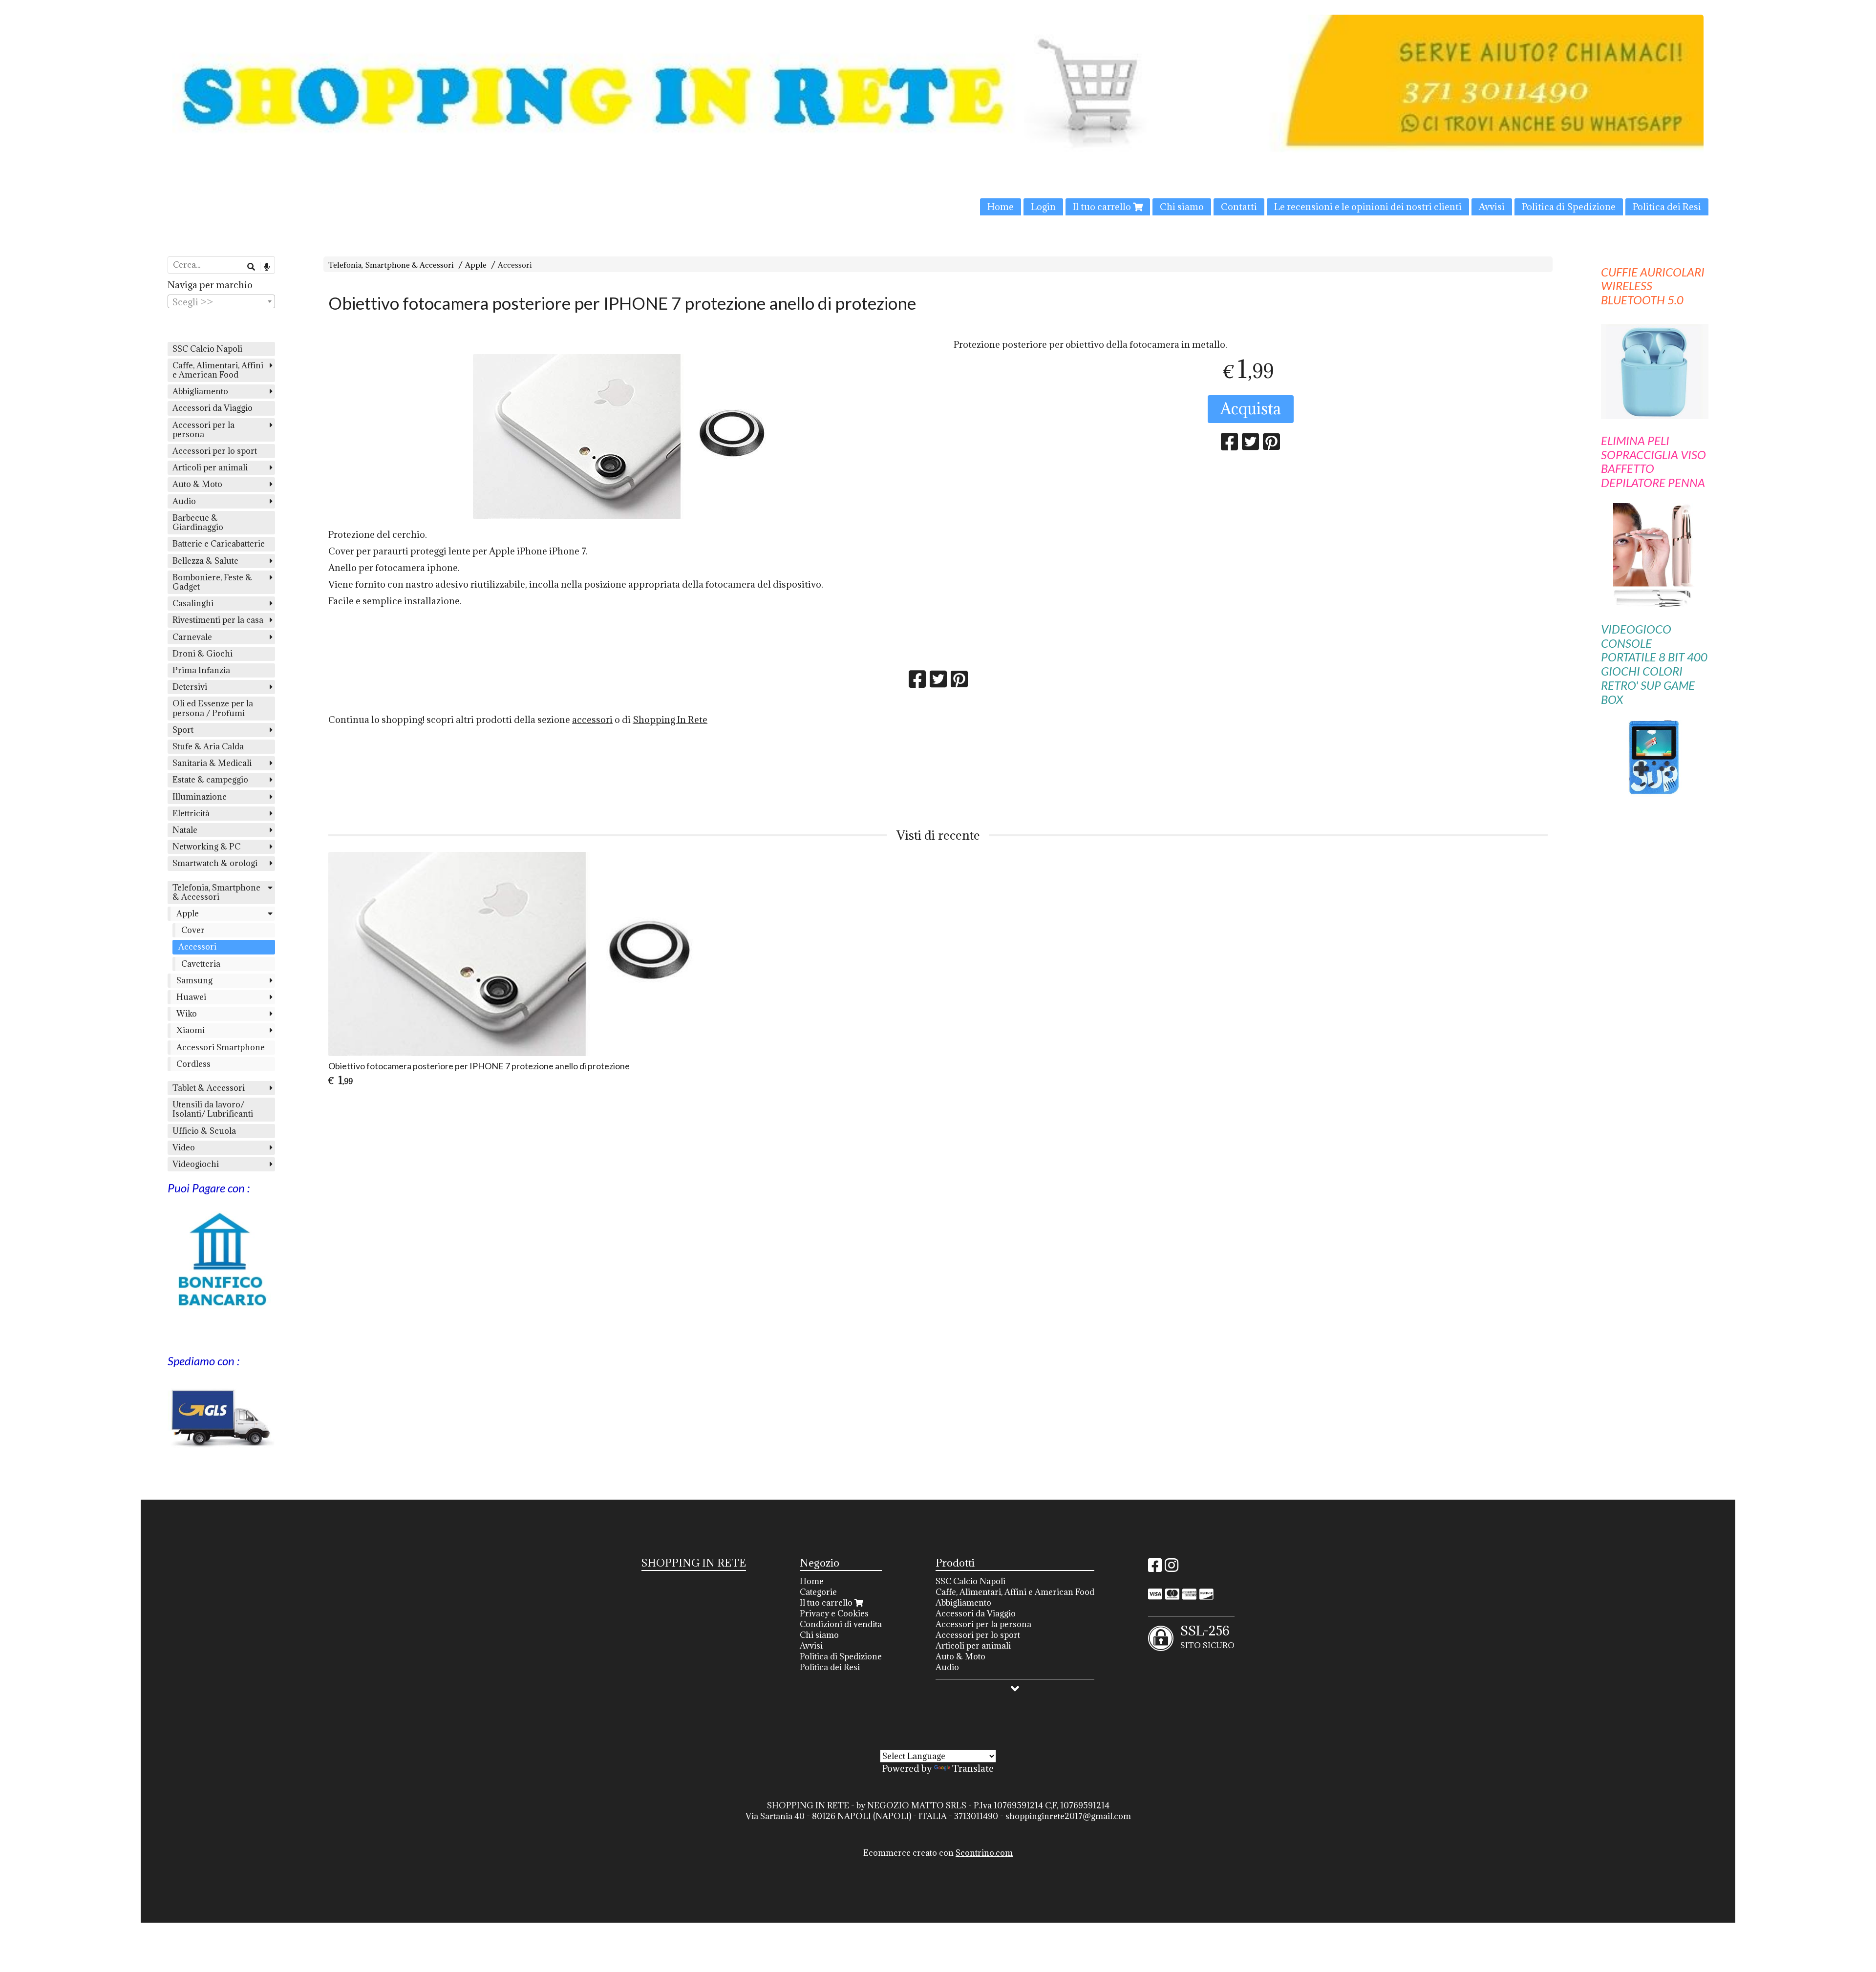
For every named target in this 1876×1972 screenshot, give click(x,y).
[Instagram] (1172, 1568)
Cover (193, 930)
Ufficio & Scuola (204, 1131)
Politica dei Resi (1667, 207)
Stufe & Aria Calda (208, 746)
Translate (973, 1768)
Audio (184, 501)
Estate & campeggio (210, 780)
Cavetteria (201, 964)
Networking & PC (206, 847)
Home (1001, 207)
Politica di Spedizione (1569, 207)
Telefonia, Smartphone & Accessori (391, 265)
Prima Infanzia (201, 670)
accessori (592, 720)
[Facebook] (1155, 1568)
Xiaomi (191, 1030)
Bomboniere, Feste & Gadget (212, 582)
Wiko (187, 1014)
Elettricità (191, 813)
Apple (476, 265)
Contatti (1239, 207)
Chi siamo (1182, 207)
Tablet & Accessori (209, 1088)
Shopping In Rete (670, 720)
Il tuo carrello (1103, 207)
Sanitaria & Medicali (212, 763)
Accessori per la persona (203, 430)
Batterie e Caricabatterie (219, 544)
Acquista (1251, 409)
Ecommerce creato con (938, 1853)
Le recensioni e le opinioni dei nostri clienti (1368, 207)
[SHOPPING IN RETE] (938, 115)
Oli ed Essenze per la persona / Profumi (213, 708)
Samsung (194, 980)
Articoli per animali (210, 467)
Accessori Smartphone (221, 1047)
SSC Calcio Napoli (207, 349)
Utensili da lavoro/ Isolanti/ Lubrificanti (213, 1109)
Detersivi (190, 687)
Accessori (515, 265)
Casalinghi (193, 603)
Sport (183, 730)
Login (1043, 207)
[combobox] (221, 301)
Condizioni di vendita (841, 1624)
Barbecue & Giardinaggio (198, 522)
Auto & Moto (197, 484)
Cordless (193, 1064)
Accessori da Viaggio (213, 408)
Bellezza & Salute (205, 561)
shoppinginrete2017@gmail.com (1068, 1816)
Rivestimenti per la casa (218, 620)
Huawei (191, 997)
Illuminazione (200, 797)
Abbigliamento (200, 391)
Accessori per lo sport (215, 451)
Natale (185, 830)
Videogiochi (196, 1164)
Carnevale (192, 637)
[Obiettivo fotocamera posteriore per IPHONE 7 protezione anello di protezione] (625, 436)
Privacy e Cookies (834, 1613)
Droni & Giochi (203, 654)
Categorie (818, 1592)
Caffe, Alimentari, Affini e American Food (218, 370)
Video (184, 1147)
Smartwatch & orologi (215, 863)
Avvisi (1492, 207)
